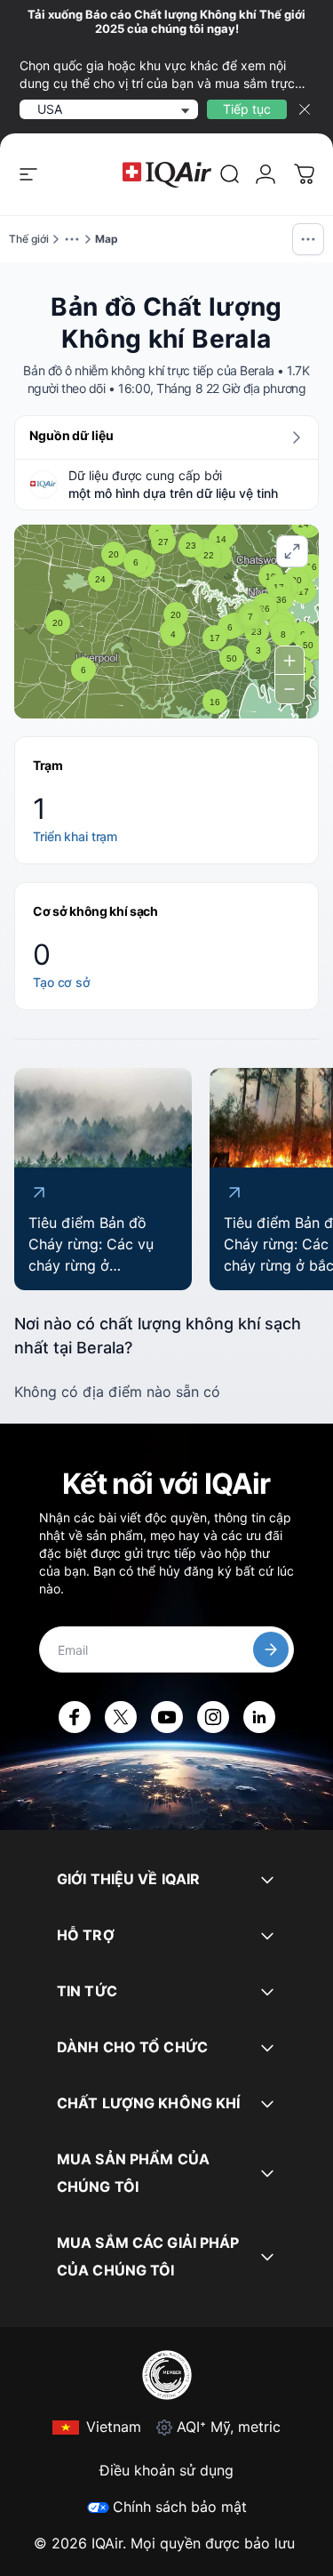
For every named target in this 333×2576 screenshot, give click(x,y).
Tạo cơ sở (62, 982)
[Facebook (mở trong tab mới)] (75, 1717)
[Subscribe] (271, 1649)
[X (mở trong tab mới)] (121, 1717)
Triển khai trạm (75, 836)
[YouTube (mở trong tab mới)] (167, 1717)
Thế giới (29, 239)
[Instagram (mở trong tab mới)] (213, 1717)
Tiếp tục (247, 109)
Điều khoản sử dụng (166, 2470)
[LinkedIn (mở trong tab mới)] (259, 1717)
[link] (230, 174)
